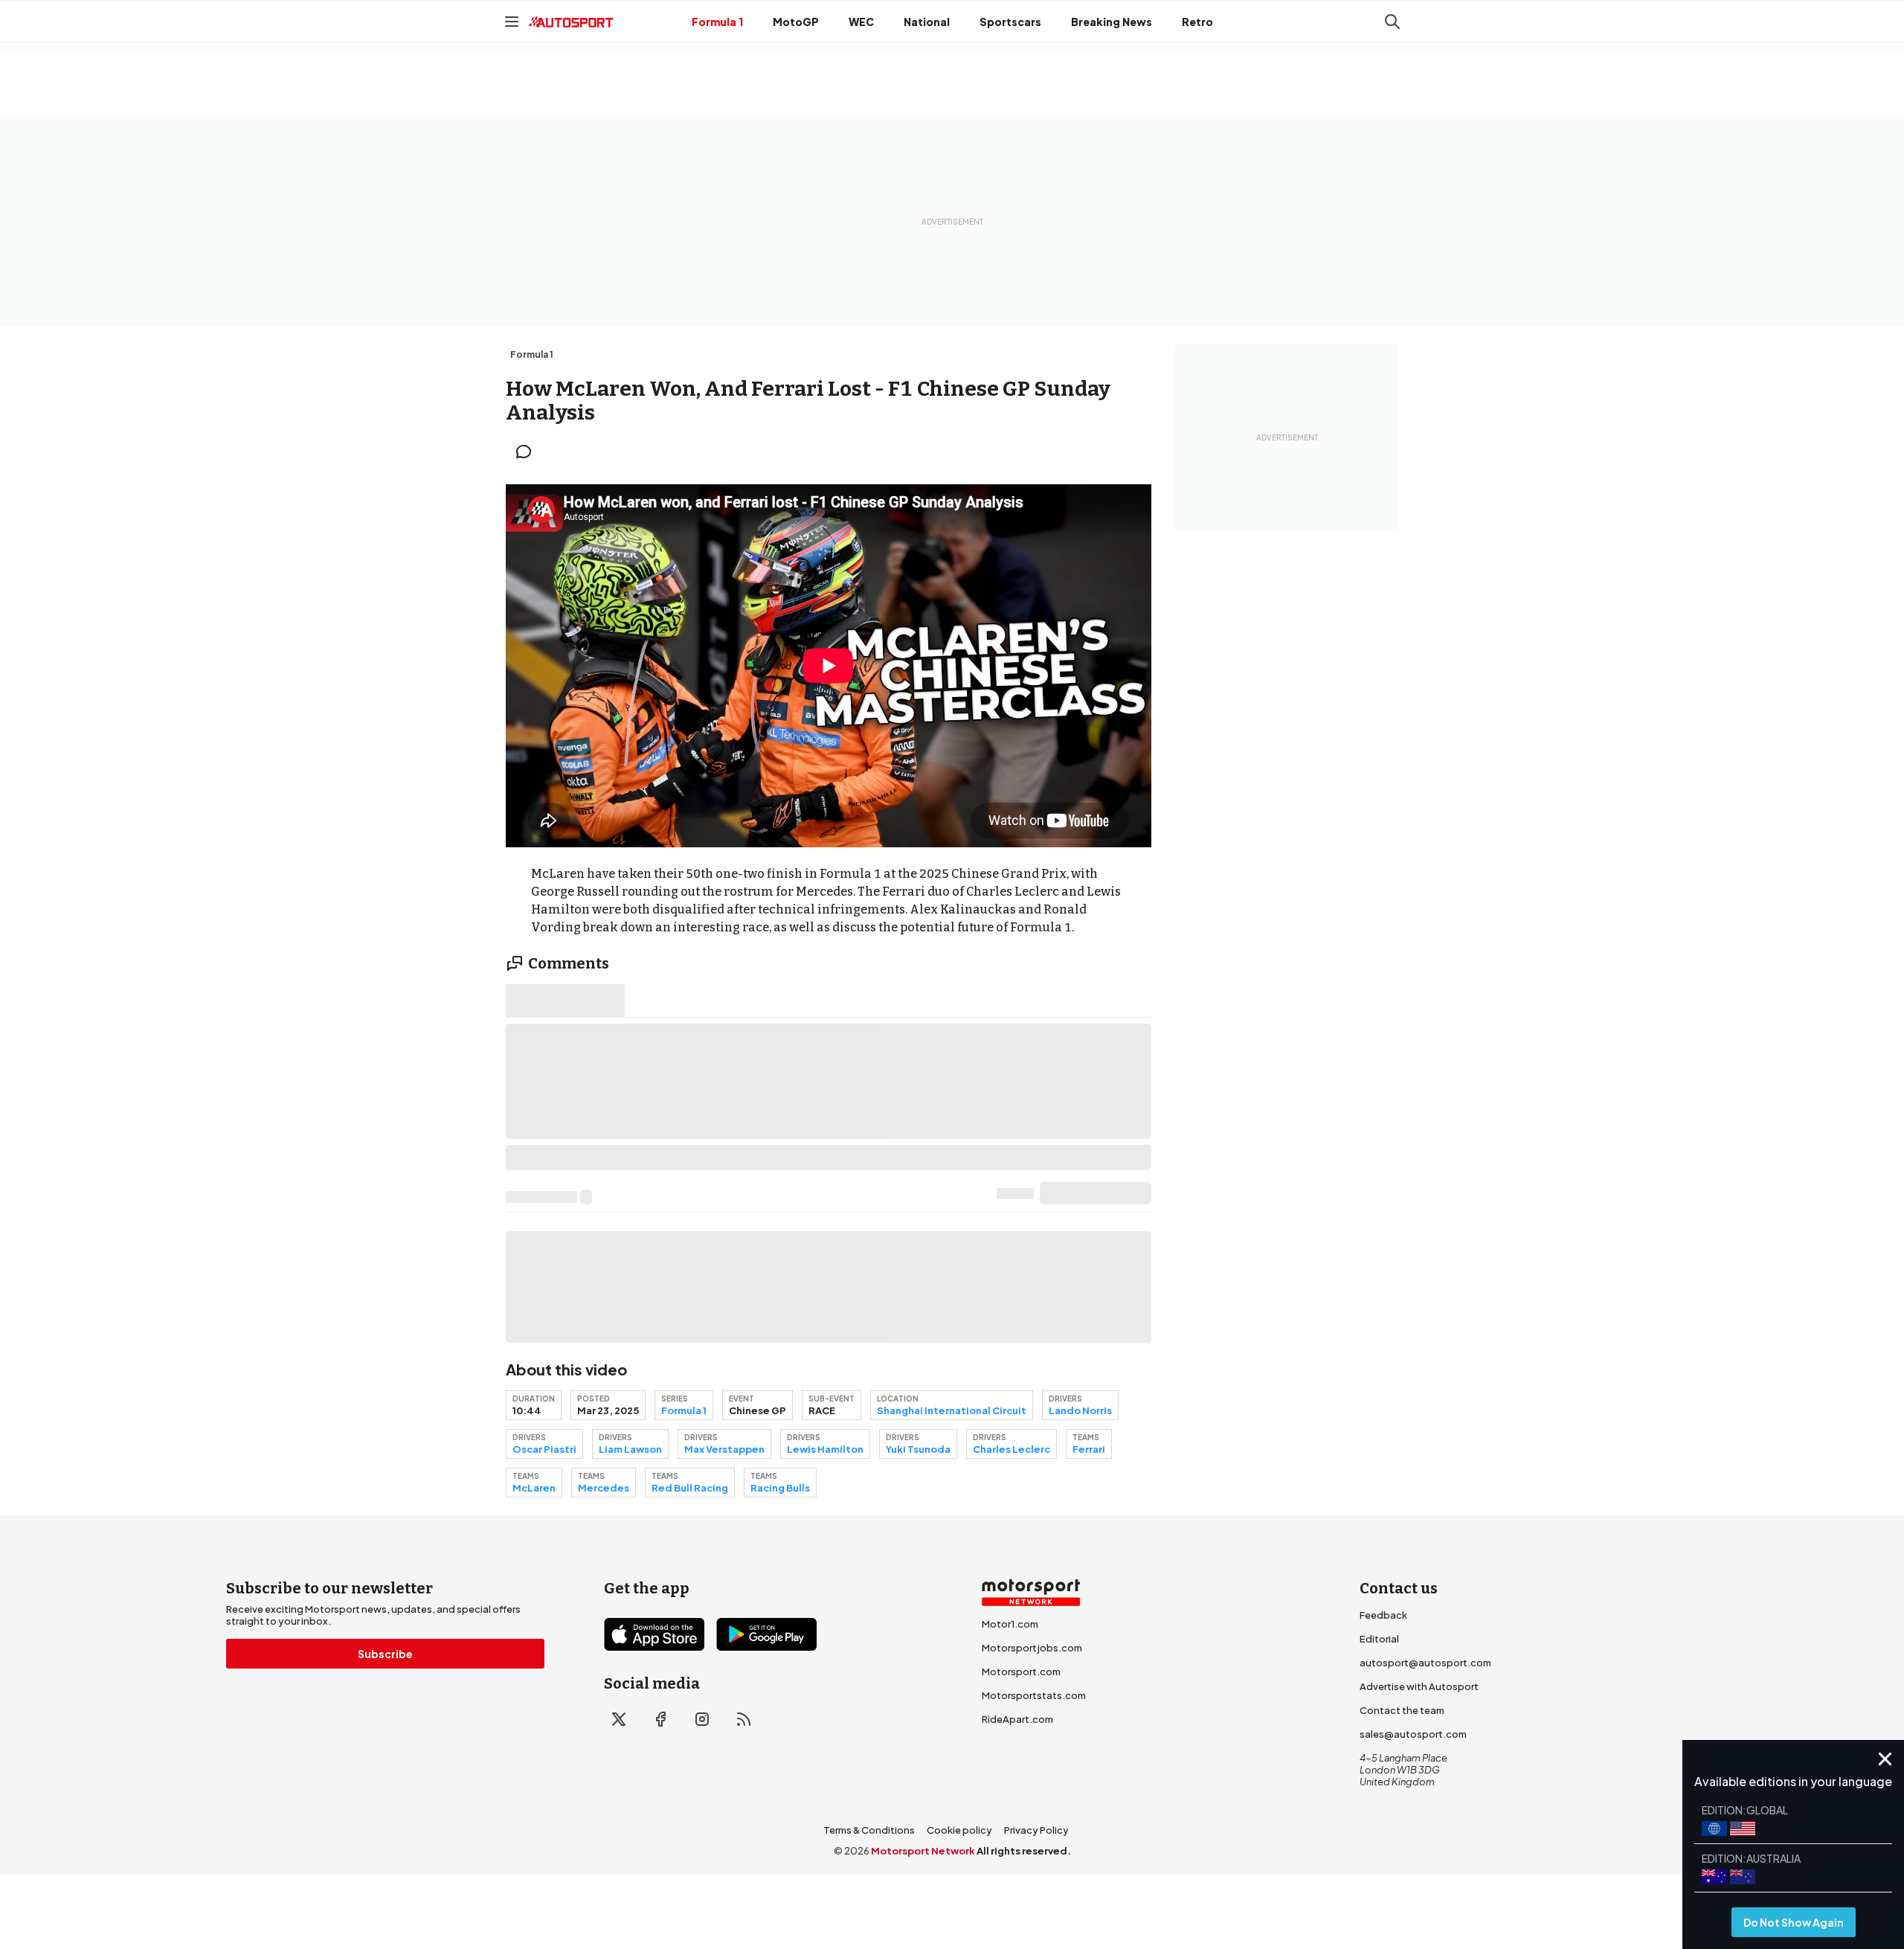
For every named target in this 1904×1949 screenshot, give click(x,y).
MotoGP (796, 22)
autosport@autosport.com (1425, 1663)
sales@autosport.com (1413, 1734)
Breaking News (1112, 22)
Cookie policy (959, 1830)
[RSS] (744, 1719)
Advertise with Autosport (1419, 1686)
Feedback (1383, 1615)
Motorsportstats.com (1034, 1695)
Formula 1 (717, 22)
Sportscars (1010, 22)
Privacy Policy (1036, 1830)
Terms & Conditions (869, 1830)
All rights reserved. (1024, 1851)
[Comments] (528, 452)
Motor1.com (1010, 1624)
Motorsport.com (1021, 1672)
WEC (861, 22)
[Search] (1392, 22)
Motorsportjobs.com (1032, 1648)
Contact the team (1402, 1710)
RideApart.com (1017, 1719)
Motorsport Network (923, 1851)
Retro (1197, 22)
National (927, 22)
